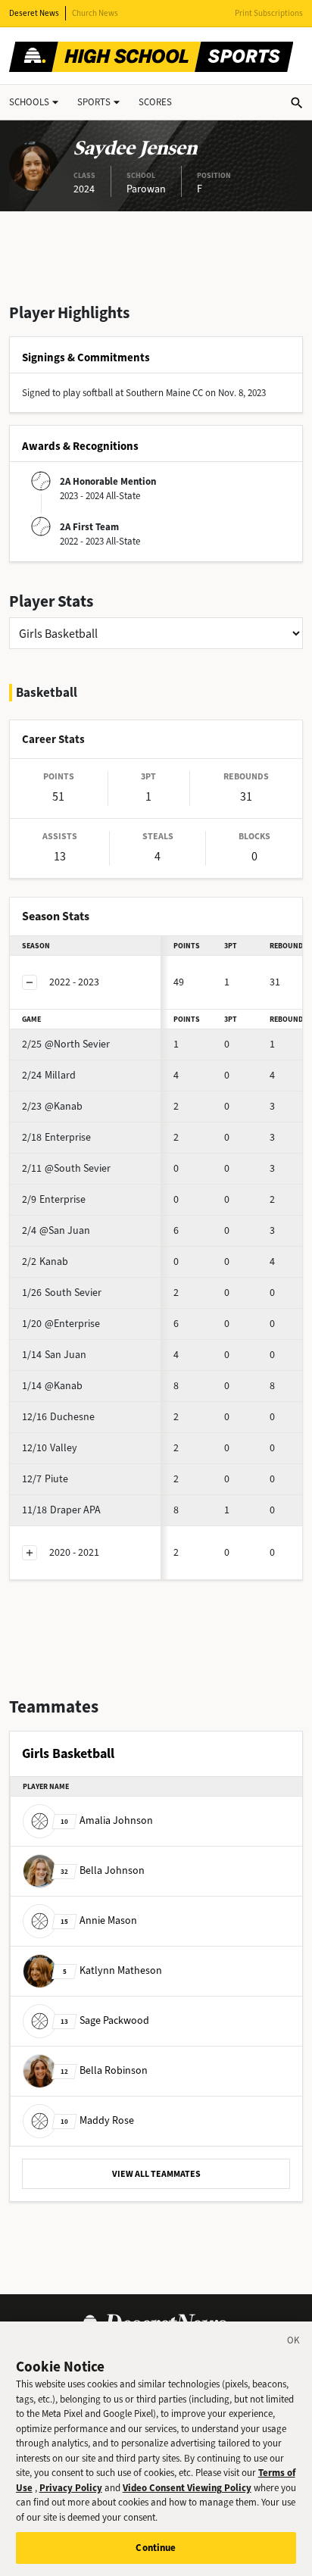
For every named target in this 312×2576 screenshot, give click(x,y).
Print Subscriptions (269, 13)
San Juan (54, 1355)
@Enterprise (61, 1324)
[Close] (294, 2343)
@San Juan (56, 1230)
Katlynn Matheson (112, 1970)
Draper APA (61, 1510)
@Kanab (52, 1106)
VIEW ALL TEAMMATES (156, 2174)
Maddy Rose (97, 2120)
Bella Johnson (103, 1870)
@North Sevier (66, 1044)
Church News (95, 13)
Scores (155, 102)
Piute (45, 1479)
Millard (49, 1075)
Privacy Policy (71, 2488)
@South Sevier (66, 1168)
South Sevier (62, 1293)
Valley (50, 1448)
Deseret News (34, 13)
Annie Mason (99, 1920)
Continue (156, 2548)
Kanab (45, 1261)
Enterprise (56, 1137)
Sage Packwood (105, 2020)
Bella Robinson (104, 2070)
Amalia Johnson (107, 1820)
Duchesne (58, 1417)
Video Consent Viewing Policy (187, 2488)
